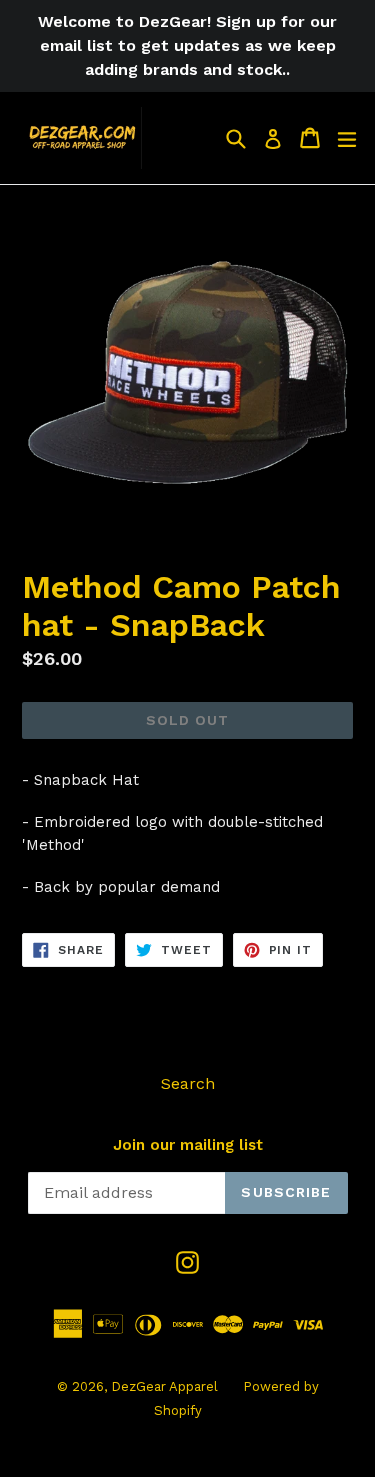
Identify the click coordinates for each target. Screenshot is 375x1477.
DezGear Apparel (164, 1386)
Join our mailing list (188, 1145)
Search (188, 1083)
